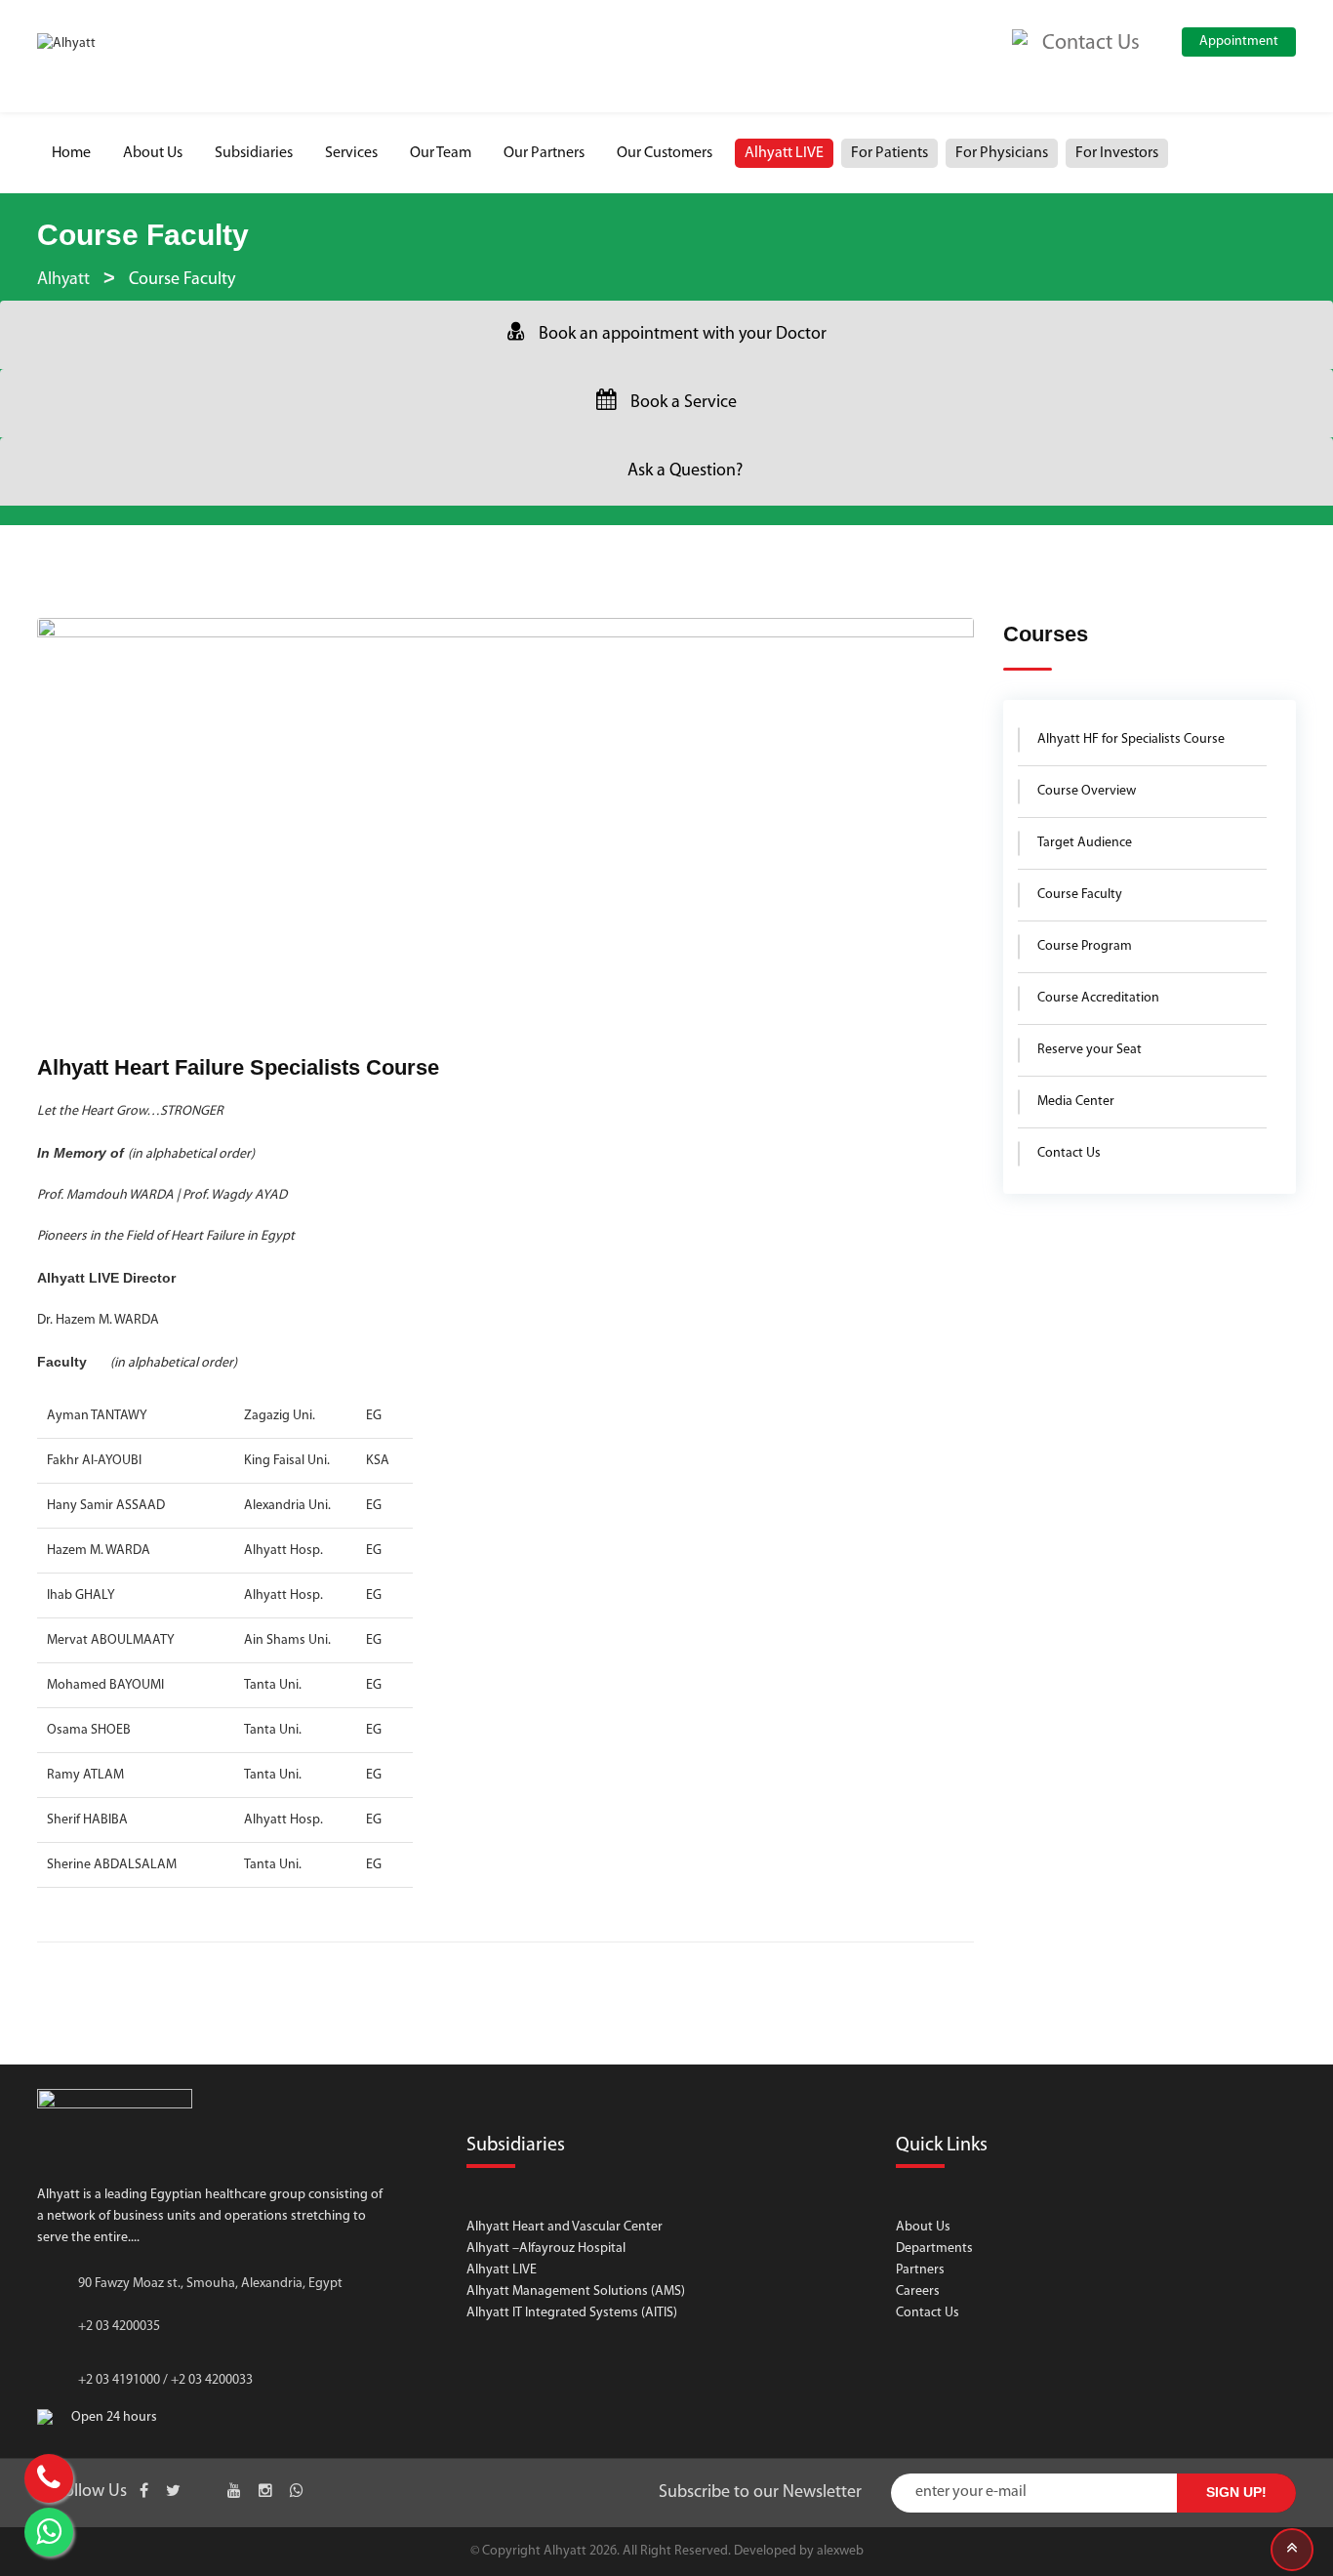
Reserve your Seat (1090, 1050)
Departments (934, 2249)
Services (351, 153)
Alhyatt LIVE (784, 153)
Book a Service (684, 403)
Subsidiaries (254, 153)
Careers (918, 2291)
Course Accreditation (1098, 998)
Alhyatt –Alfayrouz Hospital (546, 2249)
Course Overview (1087, 791)
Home (71, 153)
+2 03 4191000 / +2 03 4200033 (165, 2380)
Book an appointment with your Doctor (683, 335)
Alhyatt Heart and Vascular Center (565, 2227)
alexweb (840, 2551)
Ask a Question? (685, 471)
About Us (153, 153)
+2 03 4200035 (119, 2327)
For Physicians (1002, 153)
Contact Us (1069, 1153)
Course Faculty (1080, 895)
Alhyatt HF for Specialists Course (1131, 739)
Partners (920, 2270)
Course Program (1085, 946)
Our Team (441, 153)
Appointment (1239, 41)
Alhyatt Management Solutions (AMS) (576, 2291)
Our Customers (665, 153)
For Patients (889, 153)
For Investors (1117, 153)
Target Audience (1085, 843)
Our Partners (544, 153)
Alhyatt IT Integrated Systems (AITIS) (572, 2313)
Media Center (1076, 1102)
